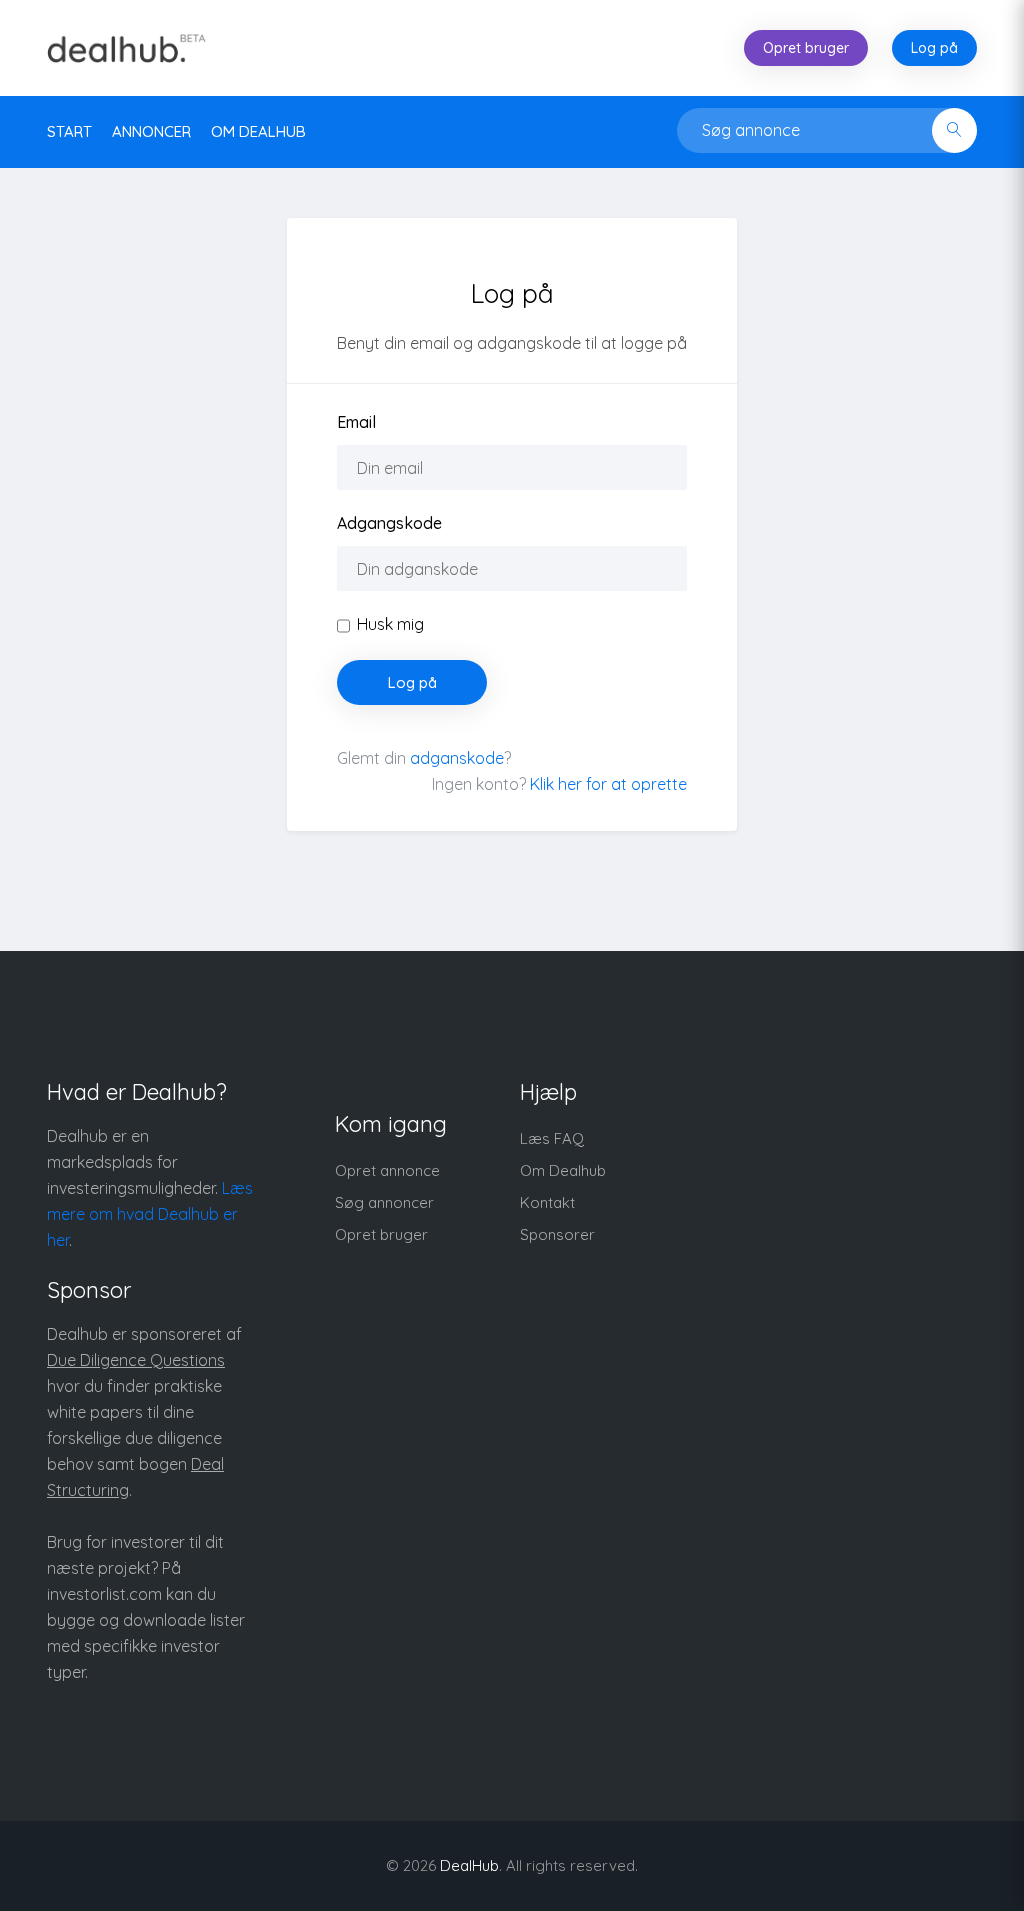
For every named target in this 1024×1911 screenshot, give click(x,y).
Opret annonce (387, 1170)
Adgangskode (389, 523)
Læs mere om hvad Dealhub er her (150, 1214)
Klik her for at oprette (608, 784)
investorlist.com (104, 1594)
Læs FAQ (552, 1138)
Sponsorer (557, 1234)
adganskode (457, 758)
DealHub (469, 1865)
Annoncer (151, 131)
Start (69, 131)
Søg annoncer (384, 1202)
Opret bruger (806, 48)
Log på (934, 48)
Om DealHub (258, 131)
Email (356, 422)
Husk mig (390, 624)
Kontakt (547, 1202)
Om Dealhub (563, 1170)
